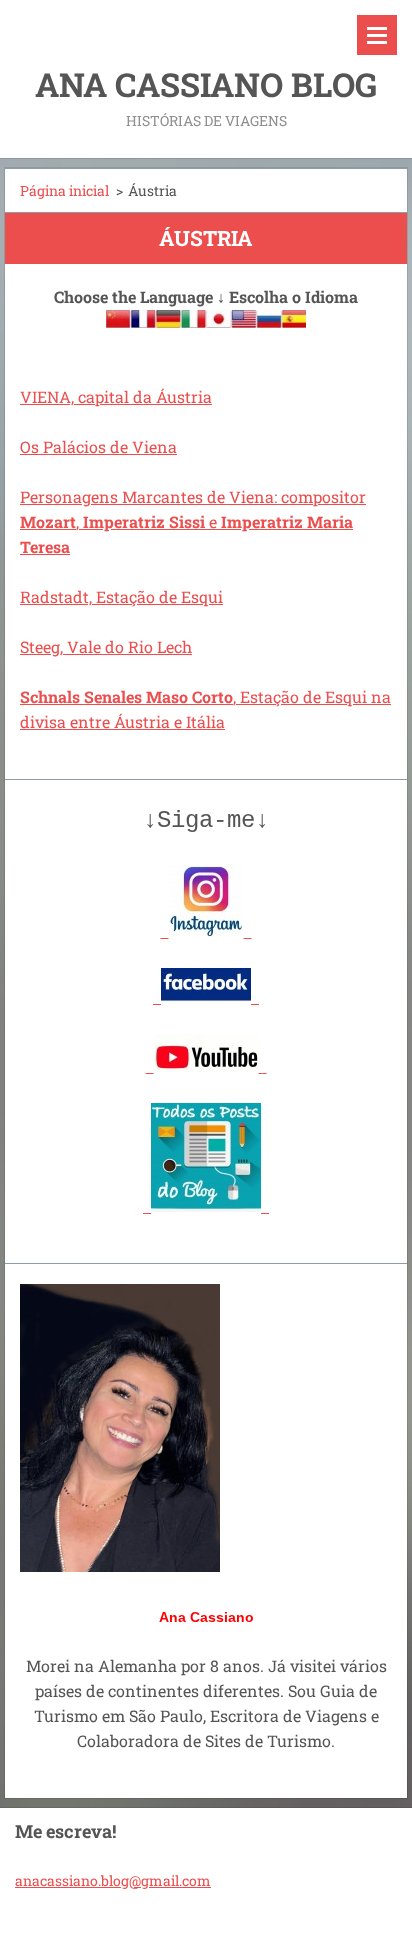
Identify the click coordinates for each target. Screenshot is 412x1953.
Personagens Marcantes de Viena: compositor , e (193, 521)
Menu (377, 35)
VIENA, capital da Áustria (116, 396)
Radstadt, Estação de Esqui (121, 596)
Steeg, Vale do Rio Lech (106, 646)
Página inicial (64, 190)
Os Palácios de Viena (98, 446)
